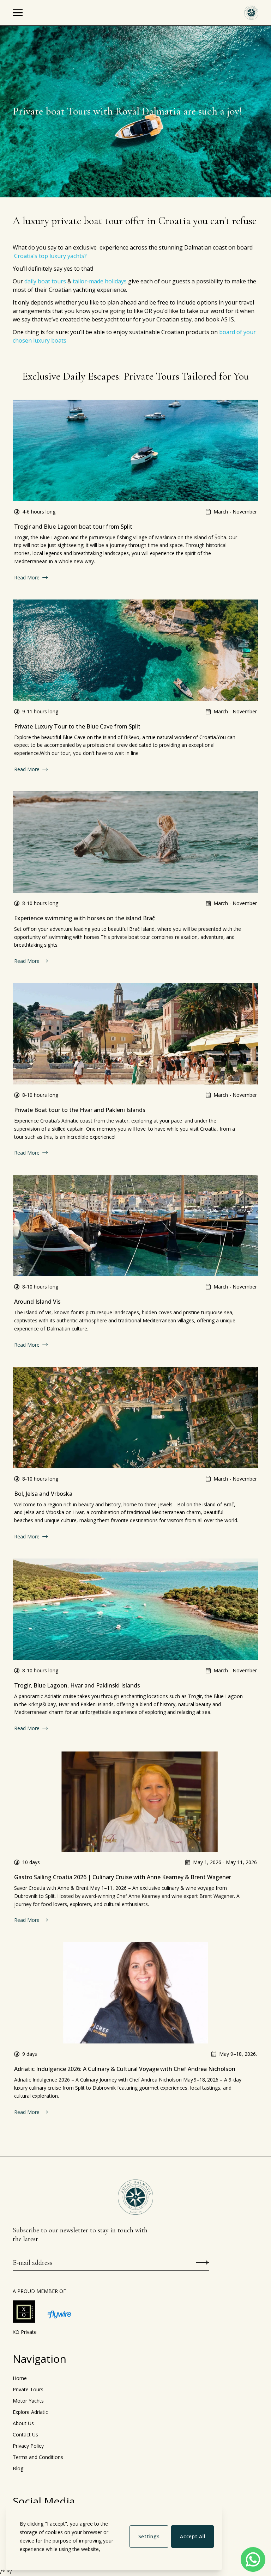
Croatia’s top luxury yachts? (50, 256)
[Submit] (203, 2263)
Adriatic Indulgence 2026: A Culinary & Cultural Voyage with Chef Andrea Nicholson (125, 2069)
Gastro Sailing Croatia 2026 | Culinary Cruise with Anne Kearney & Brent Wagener (123, 1877)
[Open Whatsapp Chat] (253, 2559)
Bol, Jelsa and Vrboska (43, 1494)
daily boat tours (45, 281)
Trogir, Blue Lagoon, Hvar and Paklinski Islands (77, 1685)
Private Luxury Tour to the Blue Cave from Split (77, 726)
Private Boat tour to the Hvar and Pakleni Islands (80, 1110)
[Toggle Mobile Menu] (18, 13)
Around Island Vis (37, 1302)
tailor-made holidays (100, 281)
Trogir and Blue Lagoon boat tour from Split (73, 527)
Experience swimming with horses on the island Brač (85, 918)
